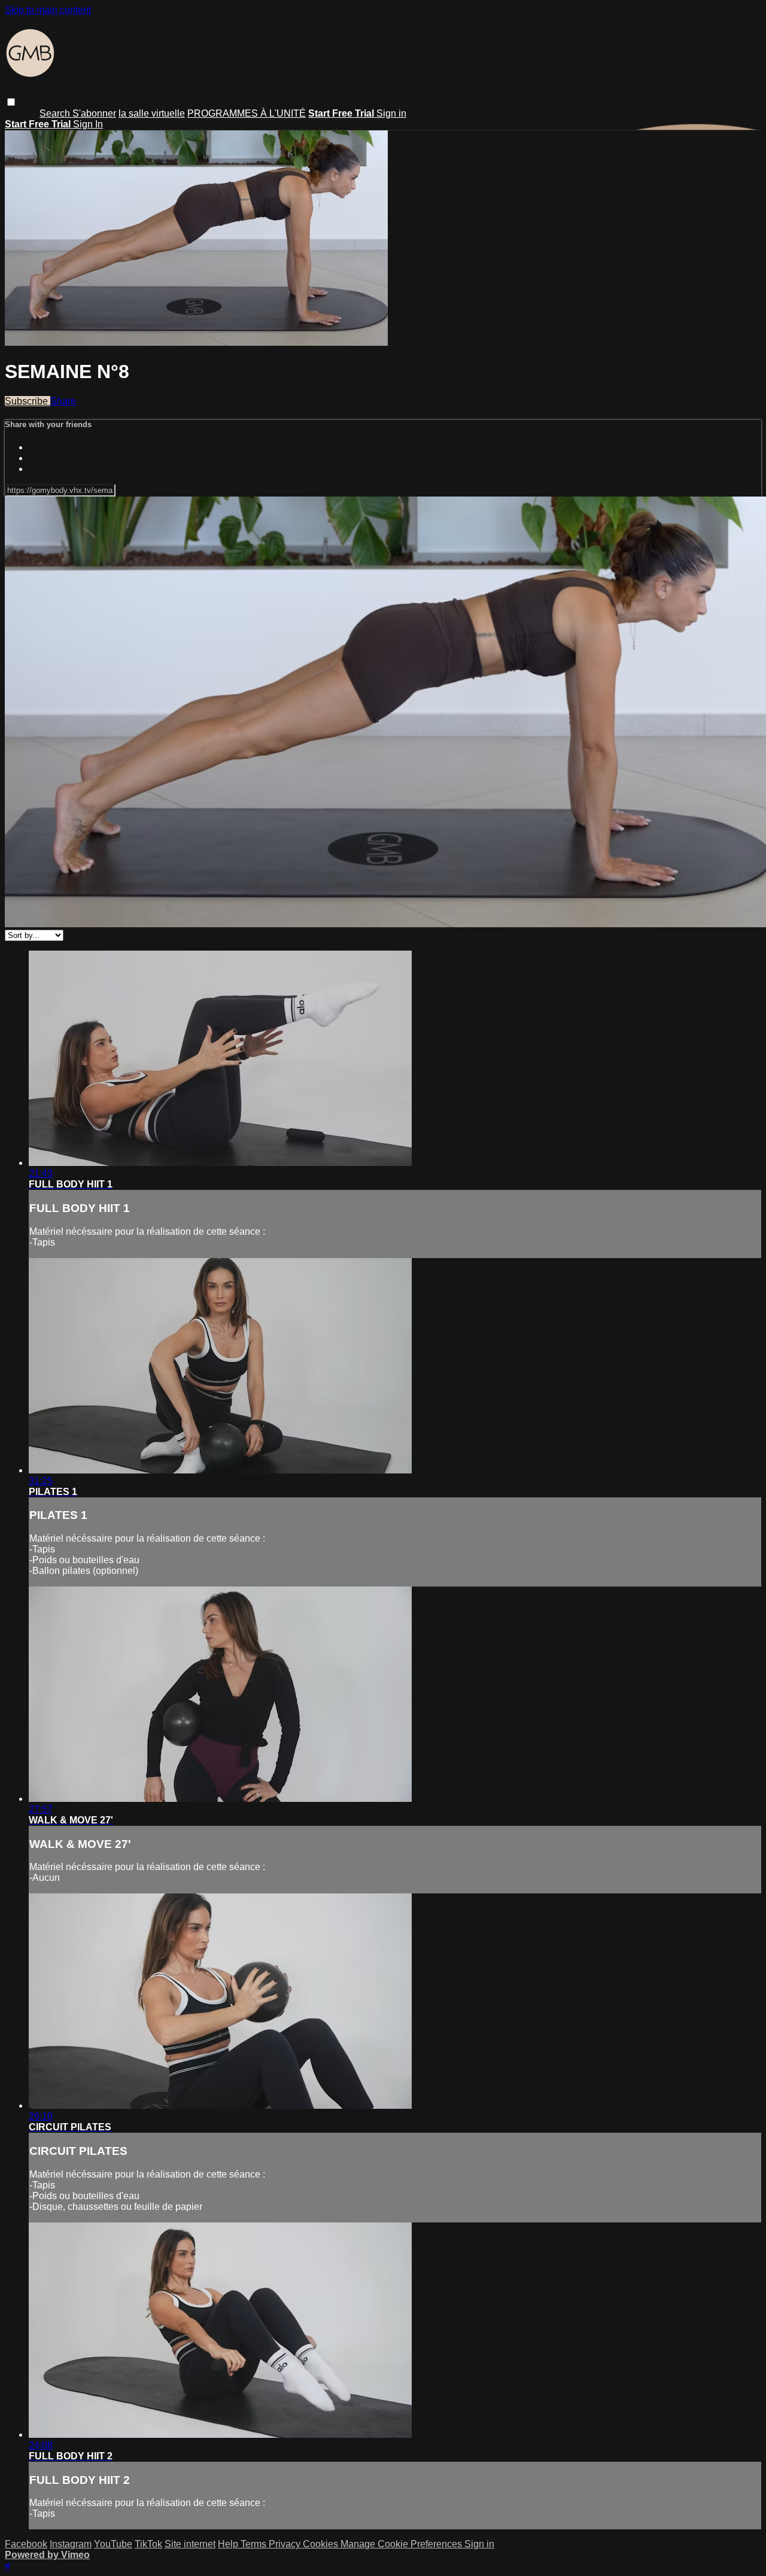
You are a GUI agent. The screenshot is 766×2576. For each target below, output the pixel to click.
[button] (11, 102)
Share (63, 401)
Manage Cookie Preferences (402, 2544)
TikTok (148, 2544)
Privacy (286, 2544)
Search (56, 113)
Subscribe (28, 401)
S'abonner (94, 113)
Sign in (391, 113)
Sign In (88, 124)
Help (229, 2544)
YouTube (113, 2544)
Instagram (71, 2544)
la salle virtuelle (152, 113)
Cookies (322, 2544)
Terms (255, 2544)
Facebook (26, 2544)
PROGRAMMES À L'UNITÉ (247, 113)
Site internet (190, 2544)
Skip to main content (48, 10)
